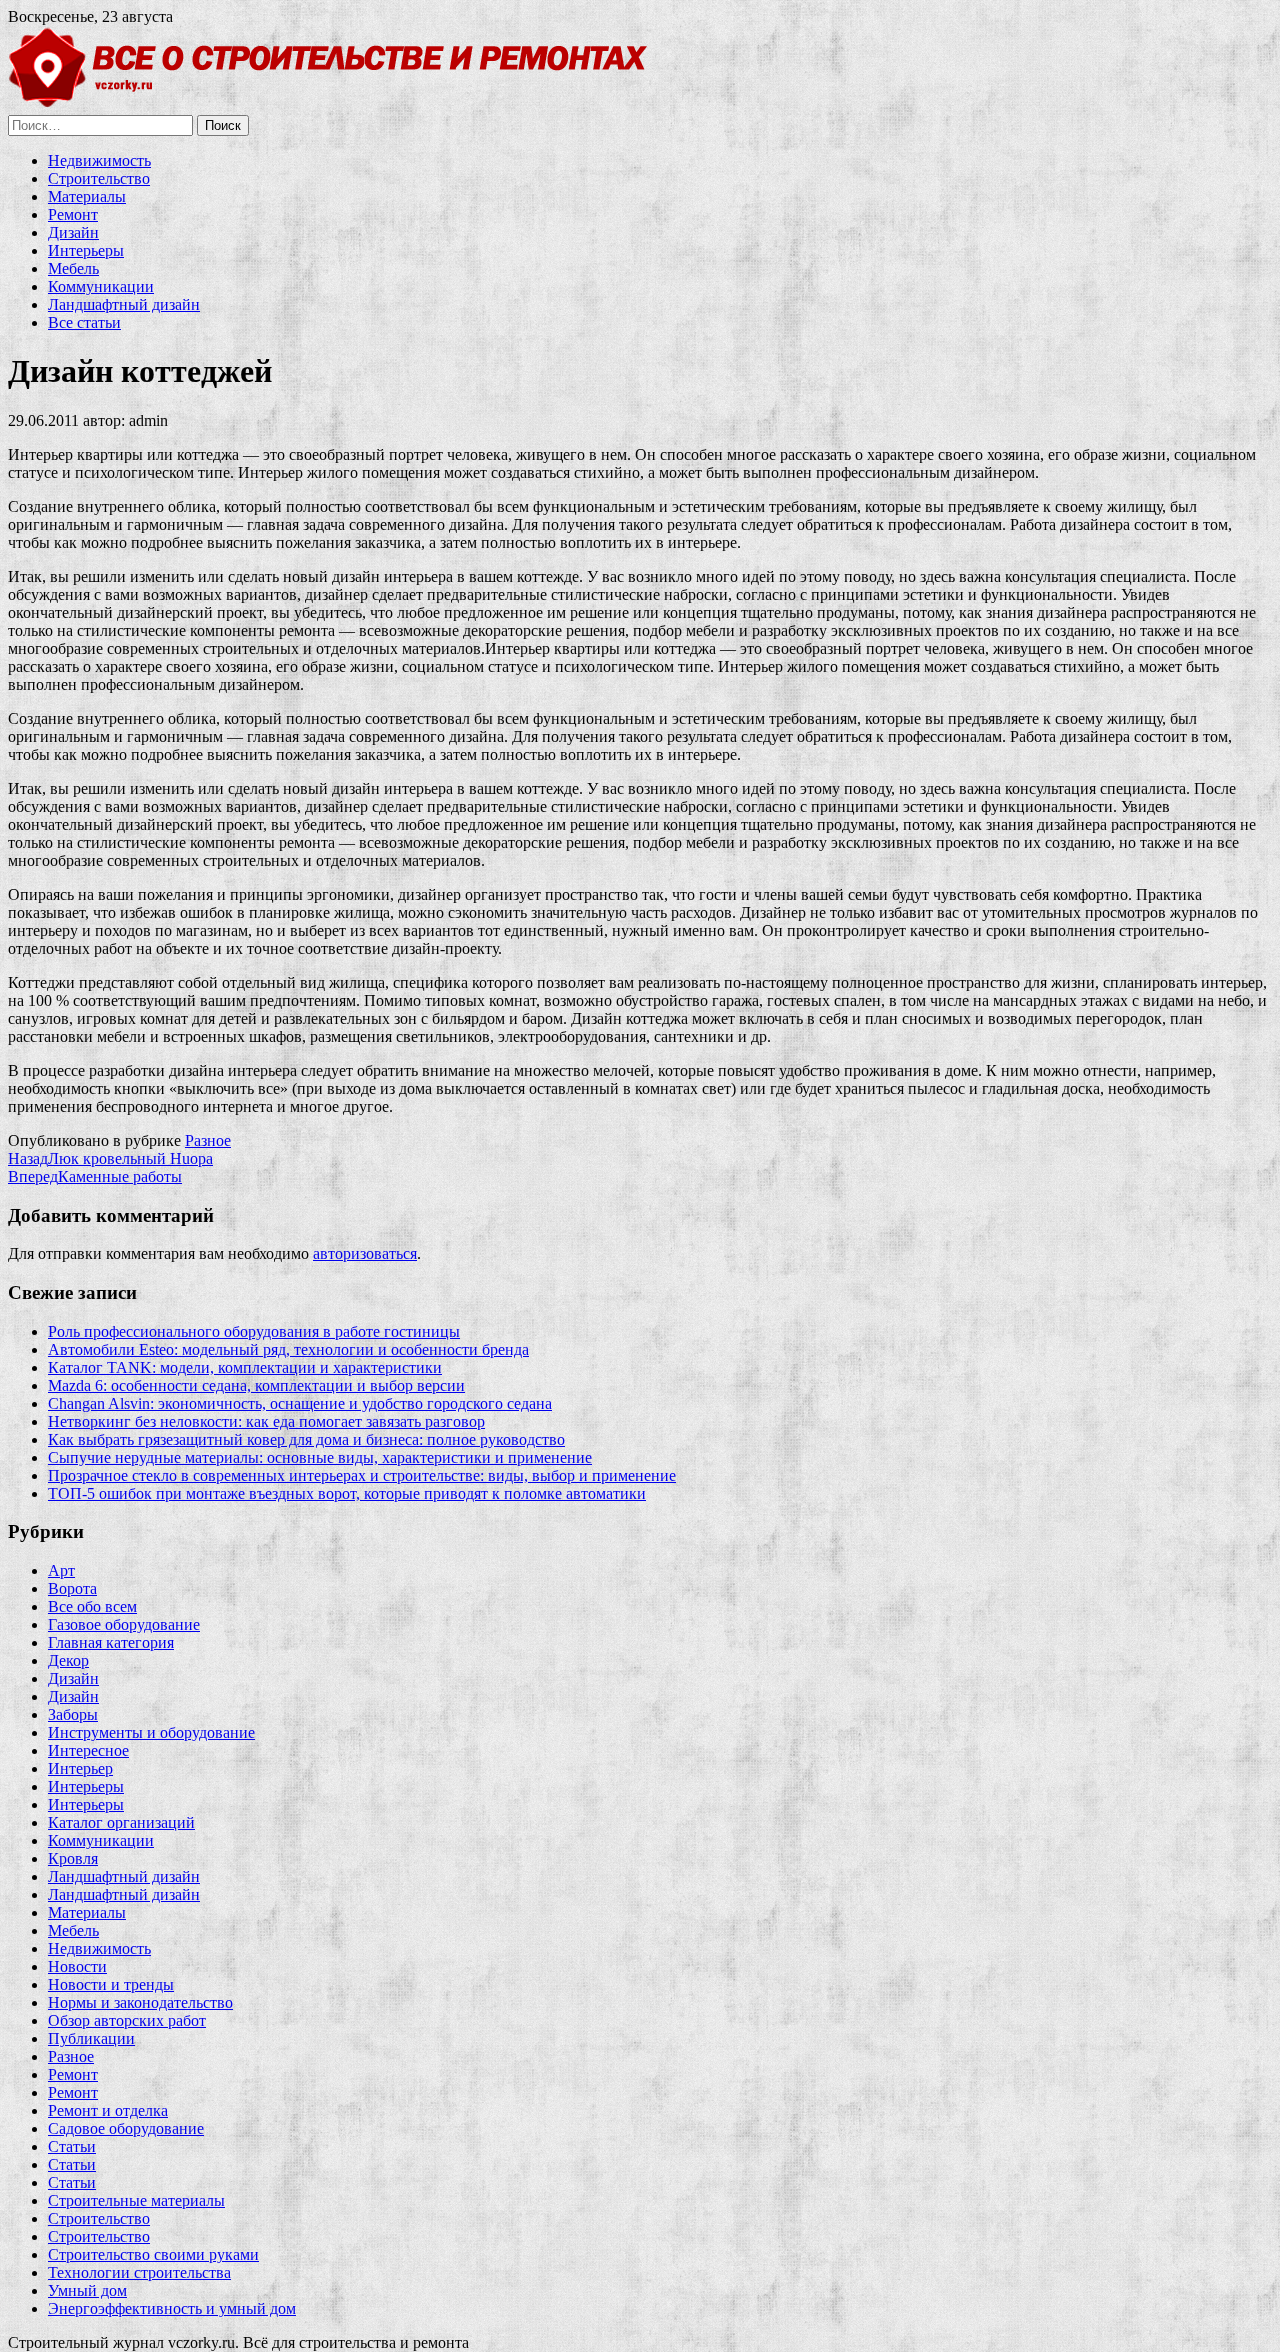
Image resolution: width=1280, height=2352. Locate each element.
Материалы (87, 196)
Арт (61, 1570)
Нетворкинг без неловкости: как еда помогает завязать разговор (266, 1421)
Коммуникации (101, 286)
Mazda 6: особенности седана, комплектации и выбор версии (256, 1385)
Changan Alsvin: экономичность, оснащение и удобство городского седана (300, 1403)
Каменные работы (95, 1176)
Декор (68, 1660)
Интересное (88, 1750)
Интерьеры (86, 250)
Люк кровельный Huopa (110, 1158)
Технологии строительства (139, 2272)
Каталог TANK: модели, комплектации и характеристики (245, 1367)
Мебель (73, 268)
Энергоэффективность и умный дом (172, 2308)
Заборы (73, 1714)
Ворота (72, 1588)
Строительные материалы (136, 2200)
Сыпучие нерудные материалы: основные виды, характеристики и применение (320, 1457)
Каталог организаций (121, 1822)
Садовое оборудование (126, 2128)
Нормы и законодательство (140, 2002)
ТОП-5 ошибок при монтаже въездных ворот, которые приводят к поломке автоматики (347, 1493)
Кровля (73, 1858)
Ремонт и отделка (108, 2110)
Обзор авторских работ (127, 2020)
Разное (208, 1140)
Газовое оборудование (124, 1624)
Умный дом (87, 2290)
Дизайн (73, 232)
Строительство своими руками (153, 2254)
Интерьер (80, 1768)
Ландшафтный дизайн (124, 304)
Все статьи (84, 322)
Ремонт (73, 214)
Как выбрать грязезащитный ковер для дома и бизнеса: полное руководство (306, 1439)
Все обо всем (92, 1606)
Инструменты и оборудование (151, 1732)
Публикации (91, 2038)
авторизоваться (365, 1253)
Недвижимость (99, 160)
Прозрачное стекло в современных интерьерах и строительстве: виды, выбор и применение (362, 1475)
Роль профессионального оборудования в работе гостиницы (254, 1331)
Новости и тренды (111, 1984)
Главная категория (111, 1642)
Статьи (72, 2146)
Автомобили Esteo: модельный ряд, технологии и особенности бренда (288, 1349)
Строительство (99, 178)
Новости (77, 1966)
